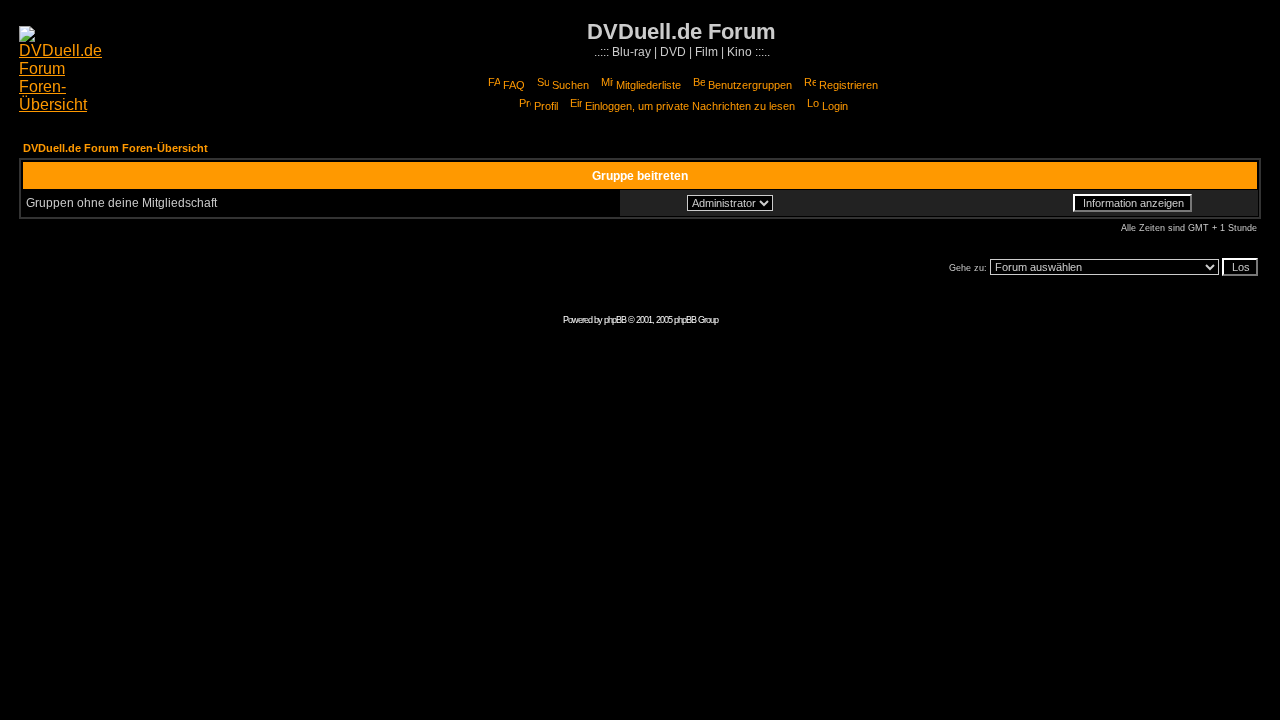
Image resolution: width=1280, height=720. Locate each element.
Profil (546, 106)
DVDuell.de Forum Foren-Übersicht (115, 148)
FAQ (514, 85)
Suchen (570, 85)
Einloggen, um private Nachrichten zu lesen (690, 106)
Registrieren (848, 85)
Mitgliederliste (648, 85)
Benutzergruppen (750, 85)
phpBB (615, 320)
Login (835, 106)
